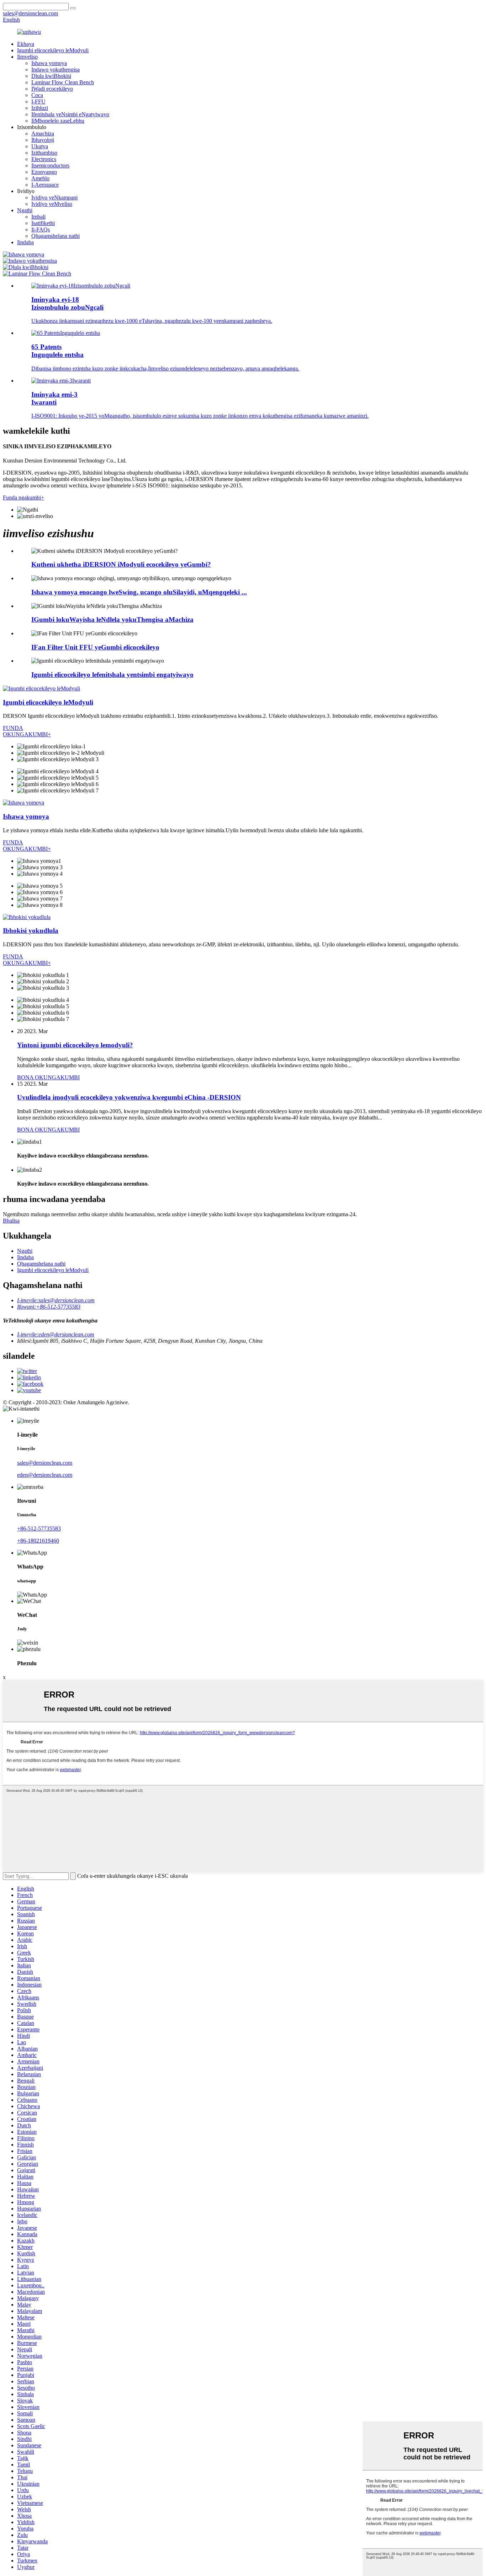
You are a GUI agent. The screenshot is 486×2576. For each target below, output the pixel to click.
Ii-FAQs (41, 229)
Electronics (44, 159)
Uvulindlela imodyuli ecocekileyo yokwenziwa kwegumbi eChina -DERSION (129, 1097)
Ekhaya (26, 44)
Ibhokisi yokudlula (31, 931)
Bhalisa (11, 1221)
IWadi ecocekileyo (52, 89)
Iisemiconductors (50, 165)
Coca (37, 95)
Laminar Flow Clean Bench (63, 82)
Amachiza (43, 133)
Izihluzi (40, 108)
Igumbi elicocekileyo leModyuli (53, 50)
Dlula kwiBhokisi (51, 76)
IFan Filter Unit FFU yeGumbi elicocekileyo (95, 647)
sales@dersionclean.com (45, 1463)
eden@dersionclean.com (45, 1475)
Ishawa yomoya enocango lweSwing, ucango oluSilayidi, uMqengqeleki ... (139, 592)
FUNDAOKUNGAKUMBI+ (27, 731)
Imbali (38, 217)
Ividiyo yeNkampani (54, 197)
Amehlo (40, 178)
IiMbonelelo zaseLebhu (58, 121)
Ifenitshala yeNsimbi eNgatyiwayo (70, 114)
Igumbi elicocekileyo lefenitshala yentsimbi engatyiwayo (112, 675)
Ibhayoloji (43, 140)
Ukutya (40, 146)
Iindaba (25, 242)
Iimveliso (27, 57)
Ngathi (25, 210)
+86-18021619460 (38, 1541)
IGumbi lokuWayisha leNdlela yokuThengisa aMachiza (112, 619)
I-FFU (38, 101)
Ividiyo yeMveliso (52, 204)
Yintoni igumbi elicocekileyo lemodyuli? (75, 1045)
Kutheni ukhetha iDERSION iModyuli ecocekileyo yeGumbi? (121, 564)
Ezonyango (44, 172)
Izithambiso (44, 153)
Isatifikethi (43, 223)
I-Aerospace (45, 185)
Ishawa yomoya (49, 63)
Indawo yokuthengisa (56, 70)
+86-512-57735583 (39, 1529)
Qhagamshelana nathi (56, 236)
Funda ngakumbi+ (23, 498)
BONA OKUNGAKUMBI (48, 1077)
